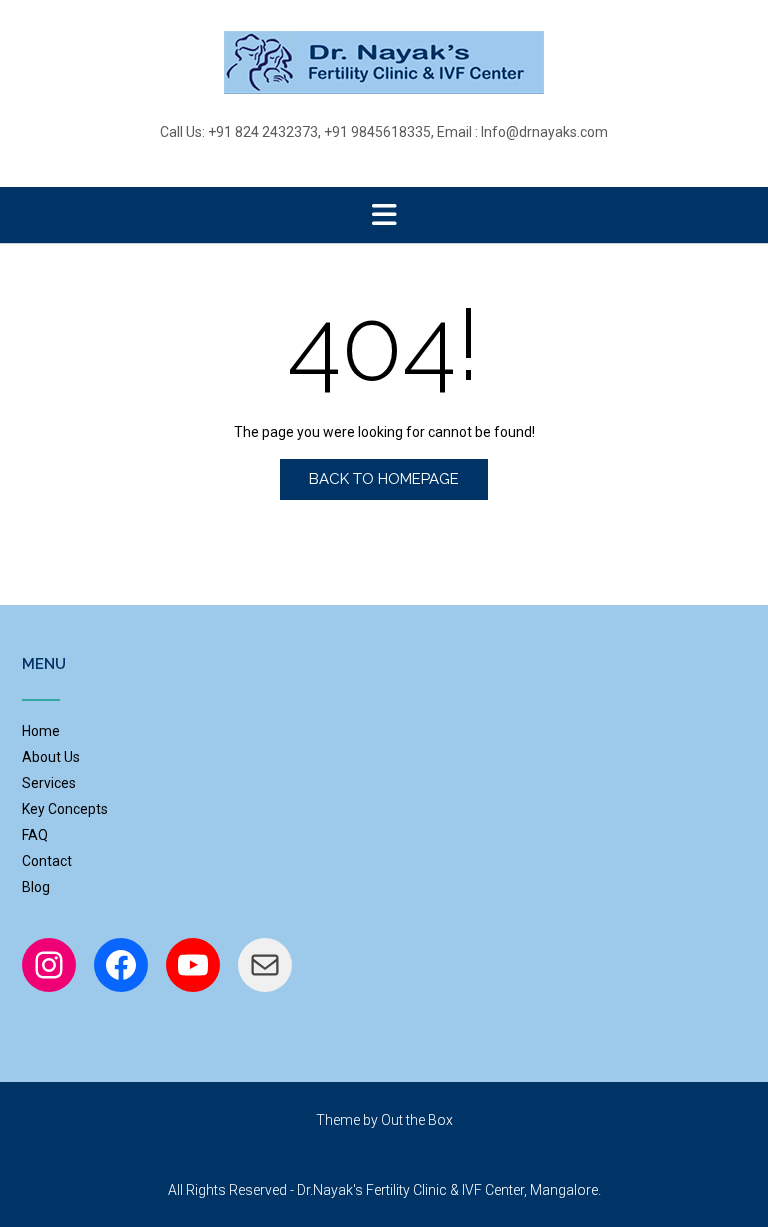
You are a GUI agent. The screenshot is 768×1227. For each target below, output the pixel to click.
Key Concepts (65, 809)
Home (41, 731)
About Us (51, 757)
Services (49, 783)
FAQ (35, 835)
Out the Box (417, 1120)
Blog (36, 887)
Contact (47, 861)
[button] (384, 215)
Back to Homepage (384, 479)
